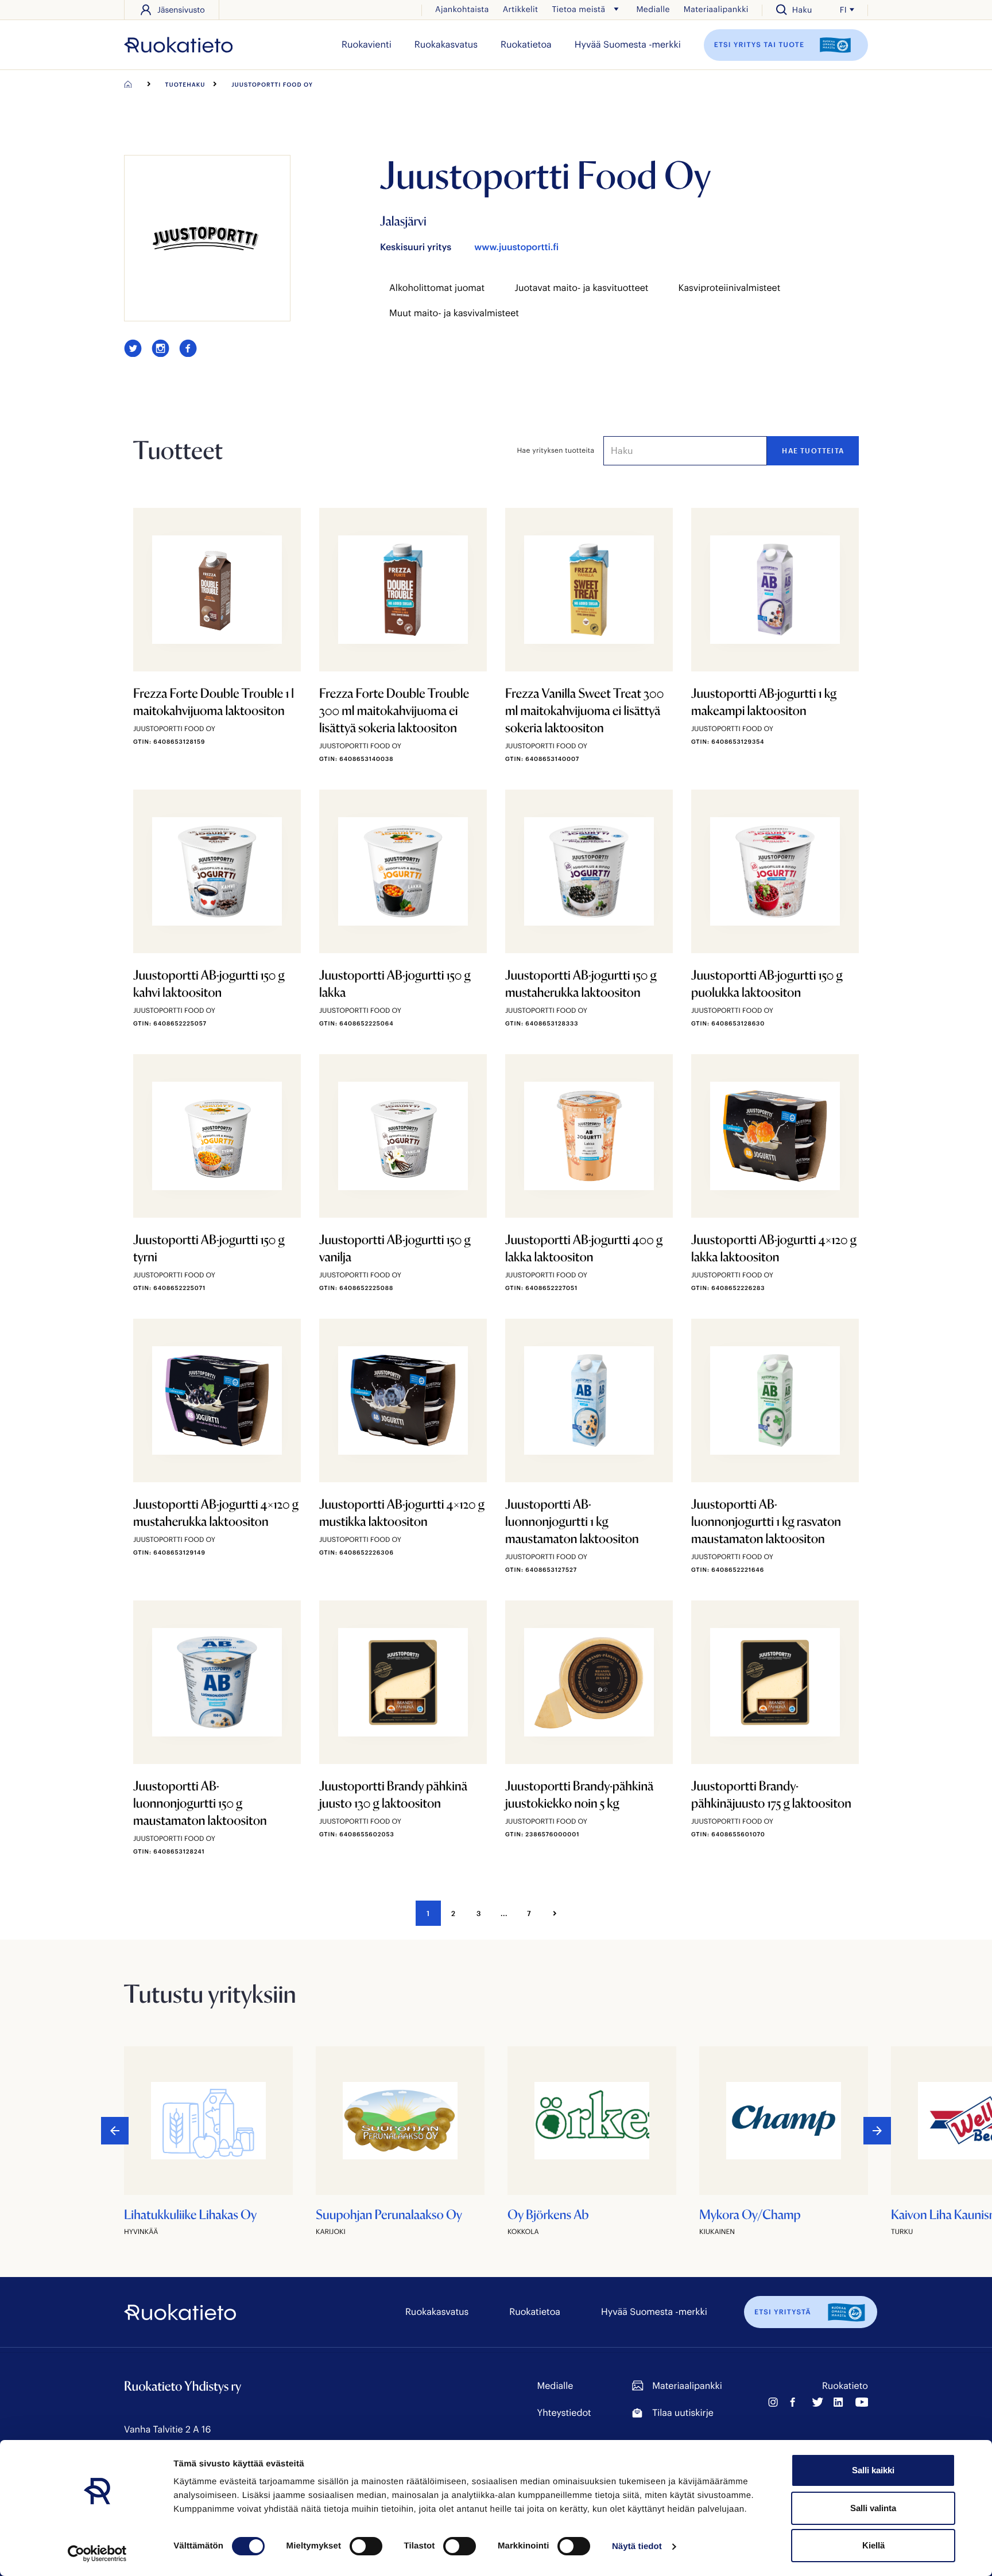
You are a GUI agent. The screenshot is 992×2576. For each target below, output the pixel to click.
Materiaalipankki (716, 9)
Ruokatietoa (526, 44)
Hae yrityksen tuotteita (556, 450)
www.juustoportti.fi (516, 247)
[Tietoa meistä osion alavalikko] (616, 9)
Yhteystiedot (564, 2413)
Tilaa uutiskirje (683, 2413)
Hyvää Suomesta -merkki (628, 44)
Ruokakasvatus (446, 44)
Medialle (653, 9)
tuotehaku (185, 84)
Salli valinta (873, 2508)
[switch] (366, 2546)
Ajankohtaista (462, 9)
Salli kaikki (873, 2470)
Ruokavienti (367, 44)
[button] (877, 2131)
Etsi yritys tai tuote (761, 44)
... (504, 1913)
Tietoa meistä (578, 9)
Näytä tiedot (637, 2546)
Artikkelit (521, 9)
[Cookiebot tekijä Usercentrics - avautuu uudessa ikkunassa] (97, 2554)
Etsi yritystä (783, 2312)
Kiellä (873, 2545)
